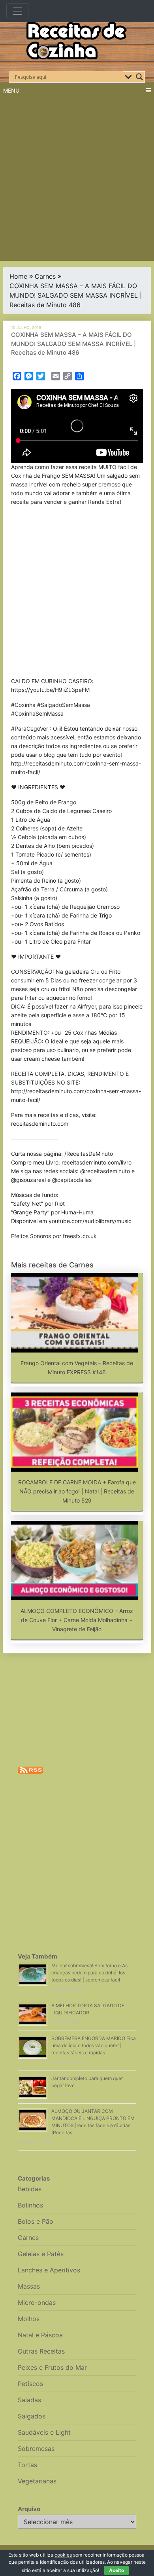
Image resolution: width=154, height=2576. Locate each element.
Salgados (32, 2416)
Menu (11, 90)
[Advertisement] (77, 180)
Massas (29, 2286)
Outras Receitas (41, 2351)
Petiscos (30, 2384)
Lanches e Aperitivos (49, 2270)
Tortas (27, 2465)
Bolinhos (30, 2205)
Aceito (116, 2570)
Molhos (29, 2319)
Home (18, 276)
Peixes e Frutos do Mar (52, 2367)
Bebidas (30, 2189)
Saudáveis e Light (44, 2432)
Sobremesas (36, 2449)
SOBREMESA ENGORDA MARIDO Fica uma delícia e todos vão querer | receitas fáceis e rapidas (94, 2045)
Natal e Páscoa (40, 2335)
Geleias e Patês (41, 2254)
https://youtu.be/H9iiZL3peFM (50, 690)
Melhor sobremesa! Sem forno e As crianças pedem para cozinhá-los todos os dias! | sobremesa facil (89, 1973)
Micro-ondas (37, 2302)
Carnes (45, 276)
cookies (63, 2555)
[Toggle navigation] (17, 11)
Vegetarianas (37, 2481)
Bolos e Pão (36, 2221)
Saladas (29, 2400)
